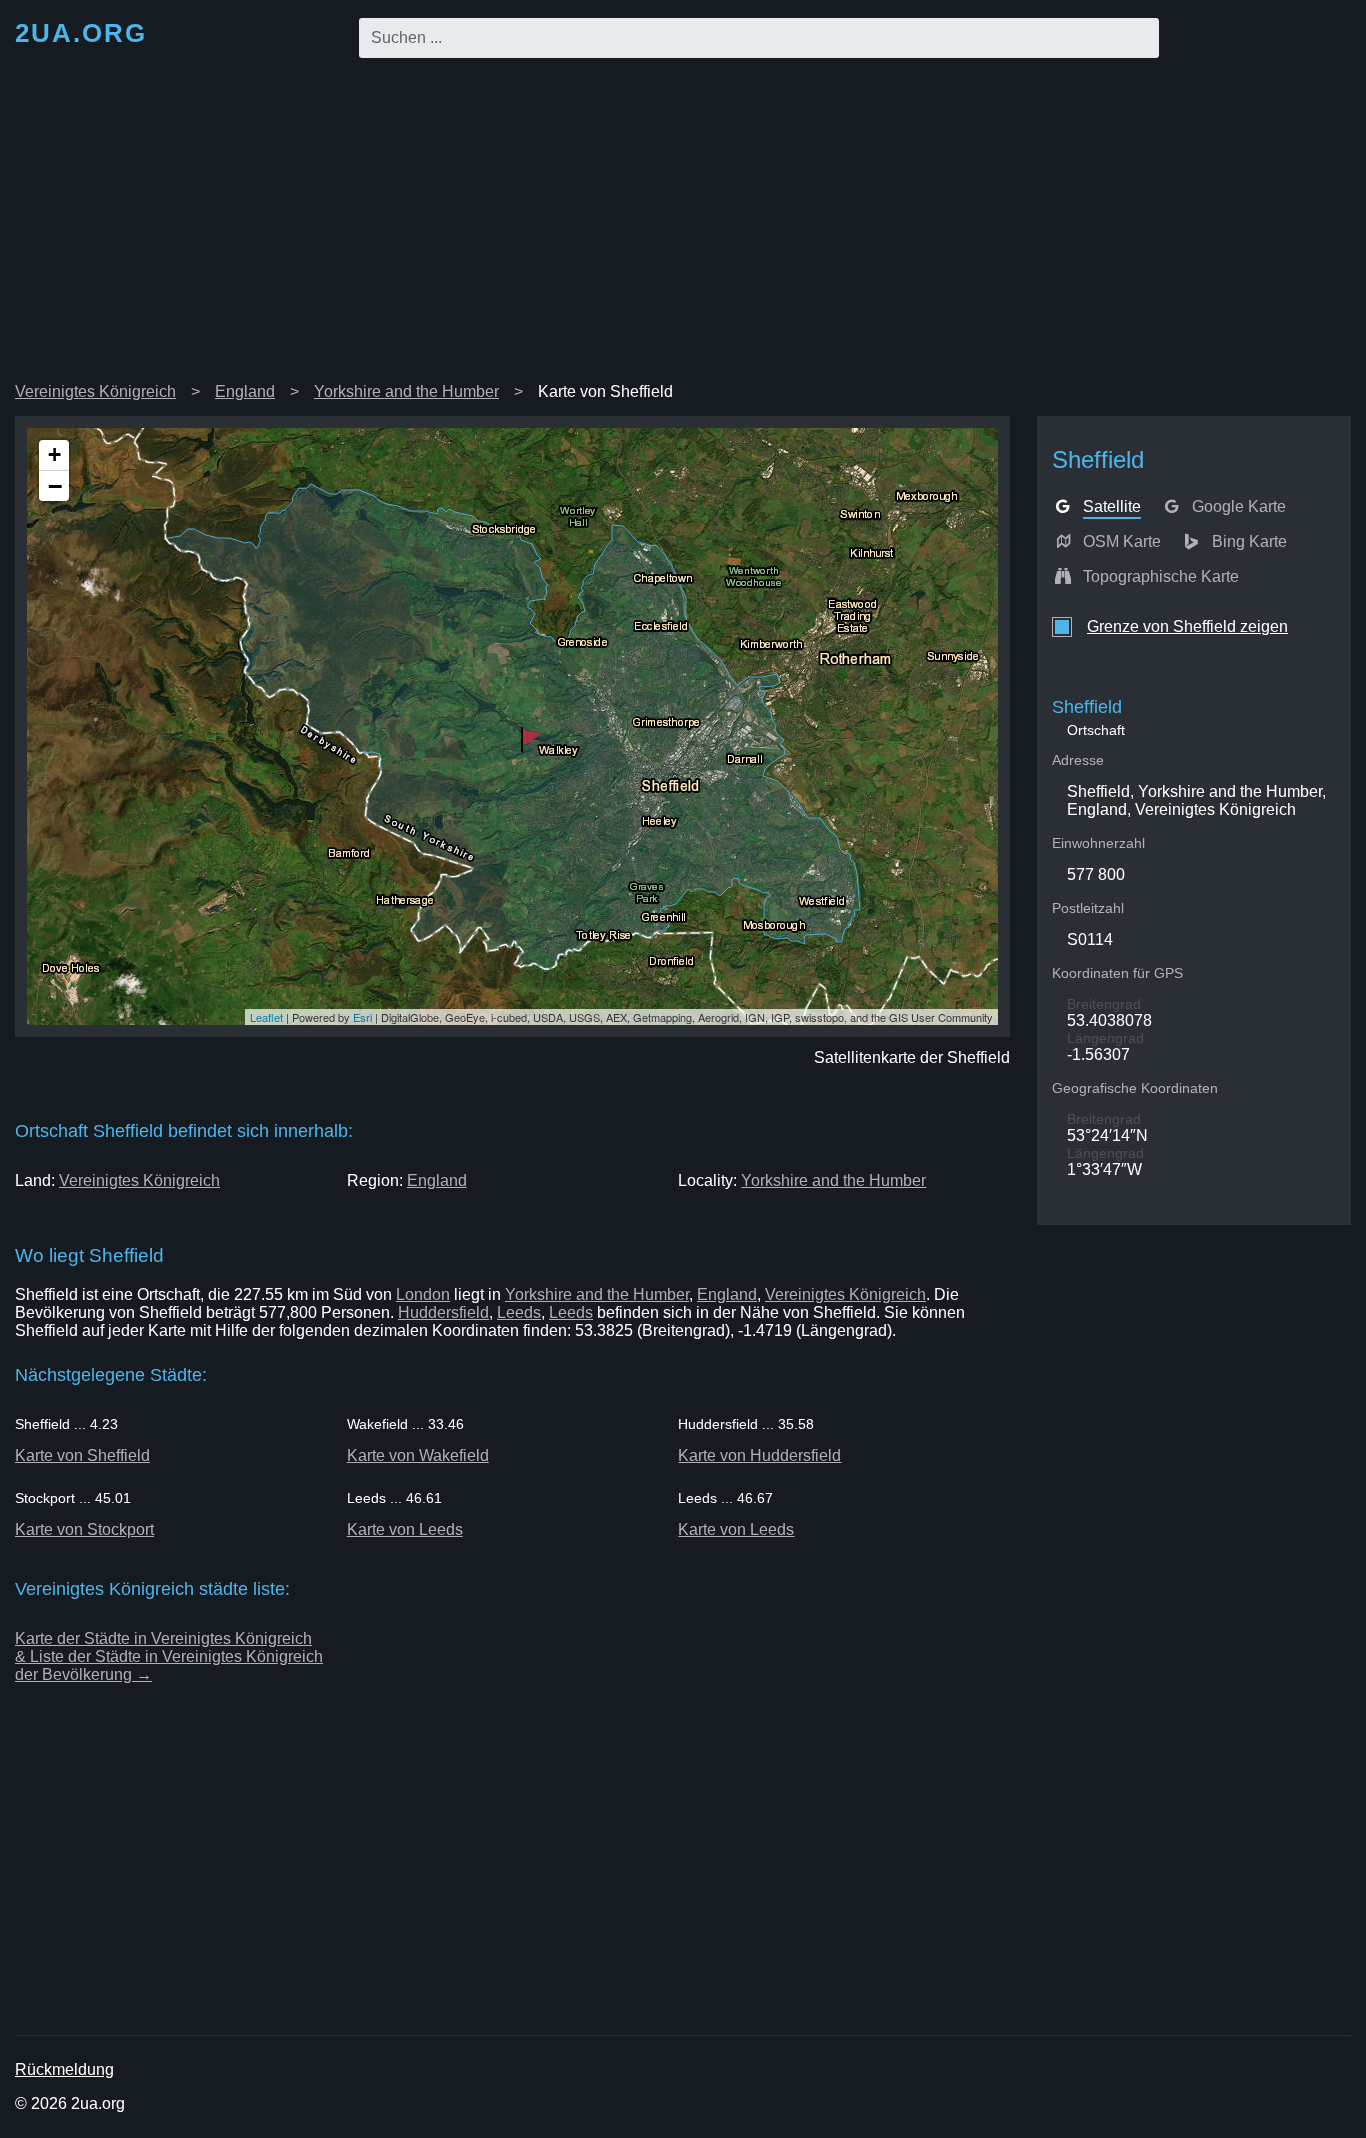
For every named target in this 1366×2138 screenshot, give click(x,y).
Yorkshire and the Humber (406, 391)
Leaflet (266, 1017)
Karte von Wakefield (418, 1455)
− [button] (55, 486)
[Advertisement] (683, 224)
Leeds (519, 1312)
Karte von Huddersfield (759, 1455)
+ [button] (54, 454)
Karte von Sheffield (82, 1455)
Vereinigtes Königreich (95, 391)
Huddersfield (443, 1312)
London (423, 1294)
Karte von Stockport (84, 1529)
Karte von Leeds (405, 1529)
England (245, 391)
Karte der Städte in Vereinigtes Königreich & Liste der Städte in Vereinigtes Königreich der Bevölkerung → (169, 1656)
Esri (362, 1017)
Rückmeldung (64, 2069)
